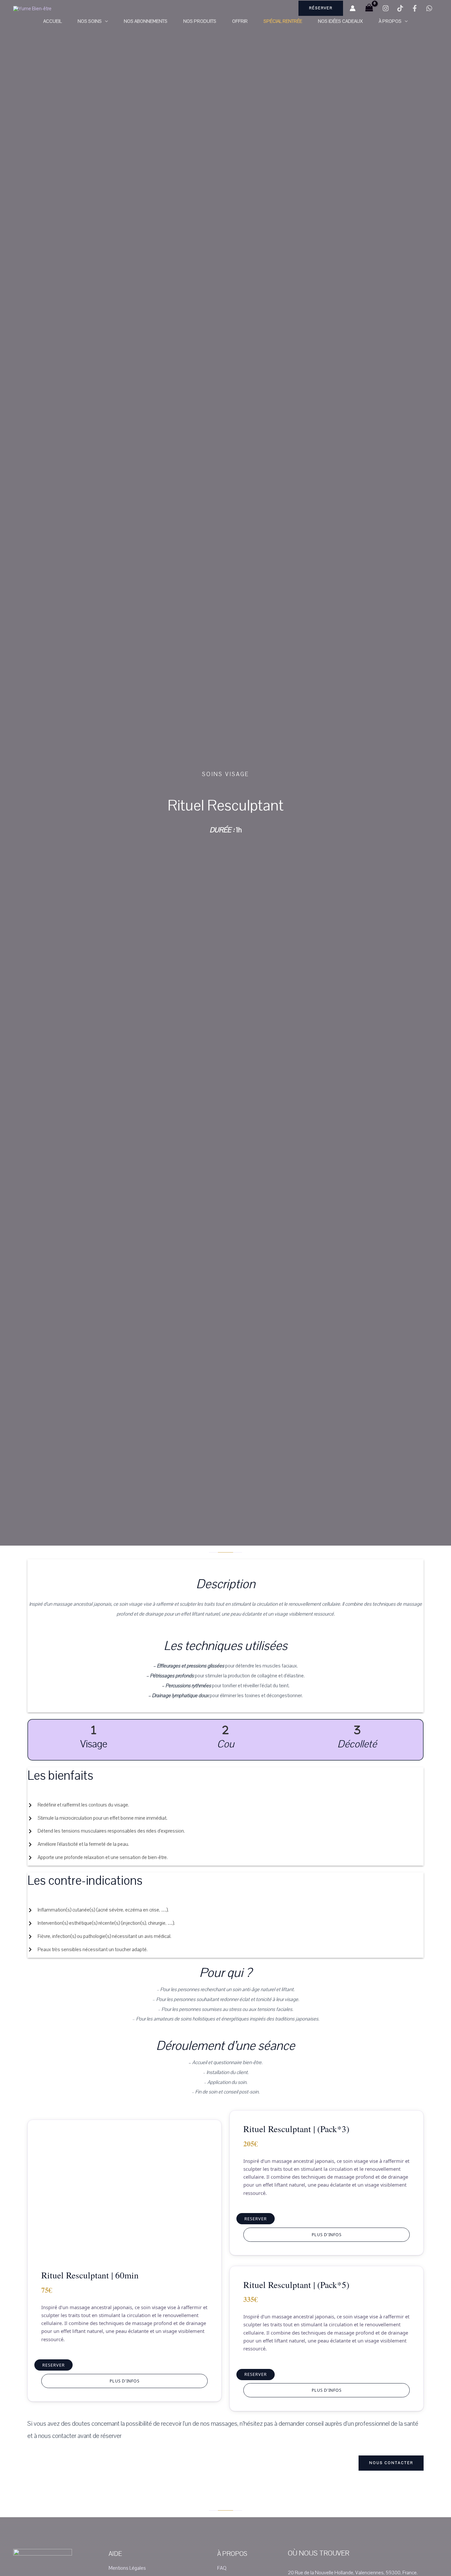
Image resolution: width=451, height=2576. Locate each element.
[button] (105, 21)
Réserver (321, 8)
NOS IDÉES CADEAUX (340, 21)
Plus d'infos (125, 2381)
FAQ (222, 2568)
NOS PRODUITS (200, 21)
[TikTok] (400, 8)
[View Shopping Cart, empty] (369, 8)
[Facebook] (415, 8)
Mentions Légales (127, 2568)
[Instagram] (386, 8)
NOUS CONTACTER (391, 2463)
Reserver (53, 2365)
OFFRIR (240, 21)
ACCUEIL (52, 21)
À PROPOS (390, 21)
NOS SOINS (90, 21)
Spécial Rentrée (283, 21)
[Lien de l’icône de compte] (353, 8)
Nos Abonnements (146, 21)
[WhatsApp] (429, 8)
